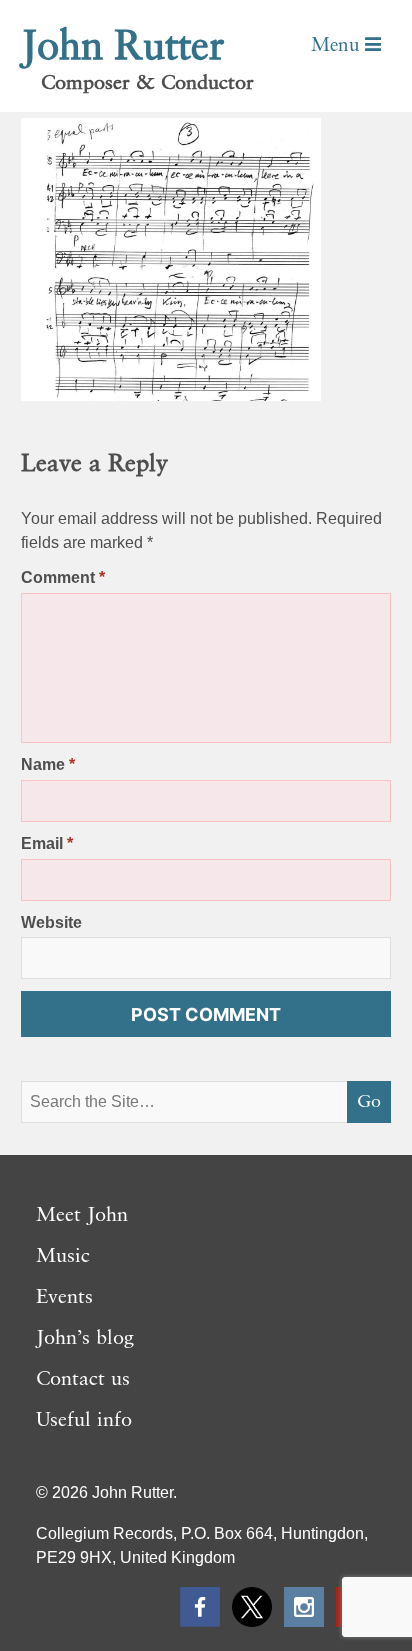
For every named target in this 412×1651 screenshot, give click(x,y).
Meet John (82, 1216)
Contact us (83, 1380)
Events (64, 1298)
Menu (338, 45)
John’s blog (85, 1339)
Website (51, 922)
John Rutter (123, 48)
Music (63, 1257)
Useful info (84, 1421)
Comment (63, 577)
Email (47, 843)
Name (48, 764)
